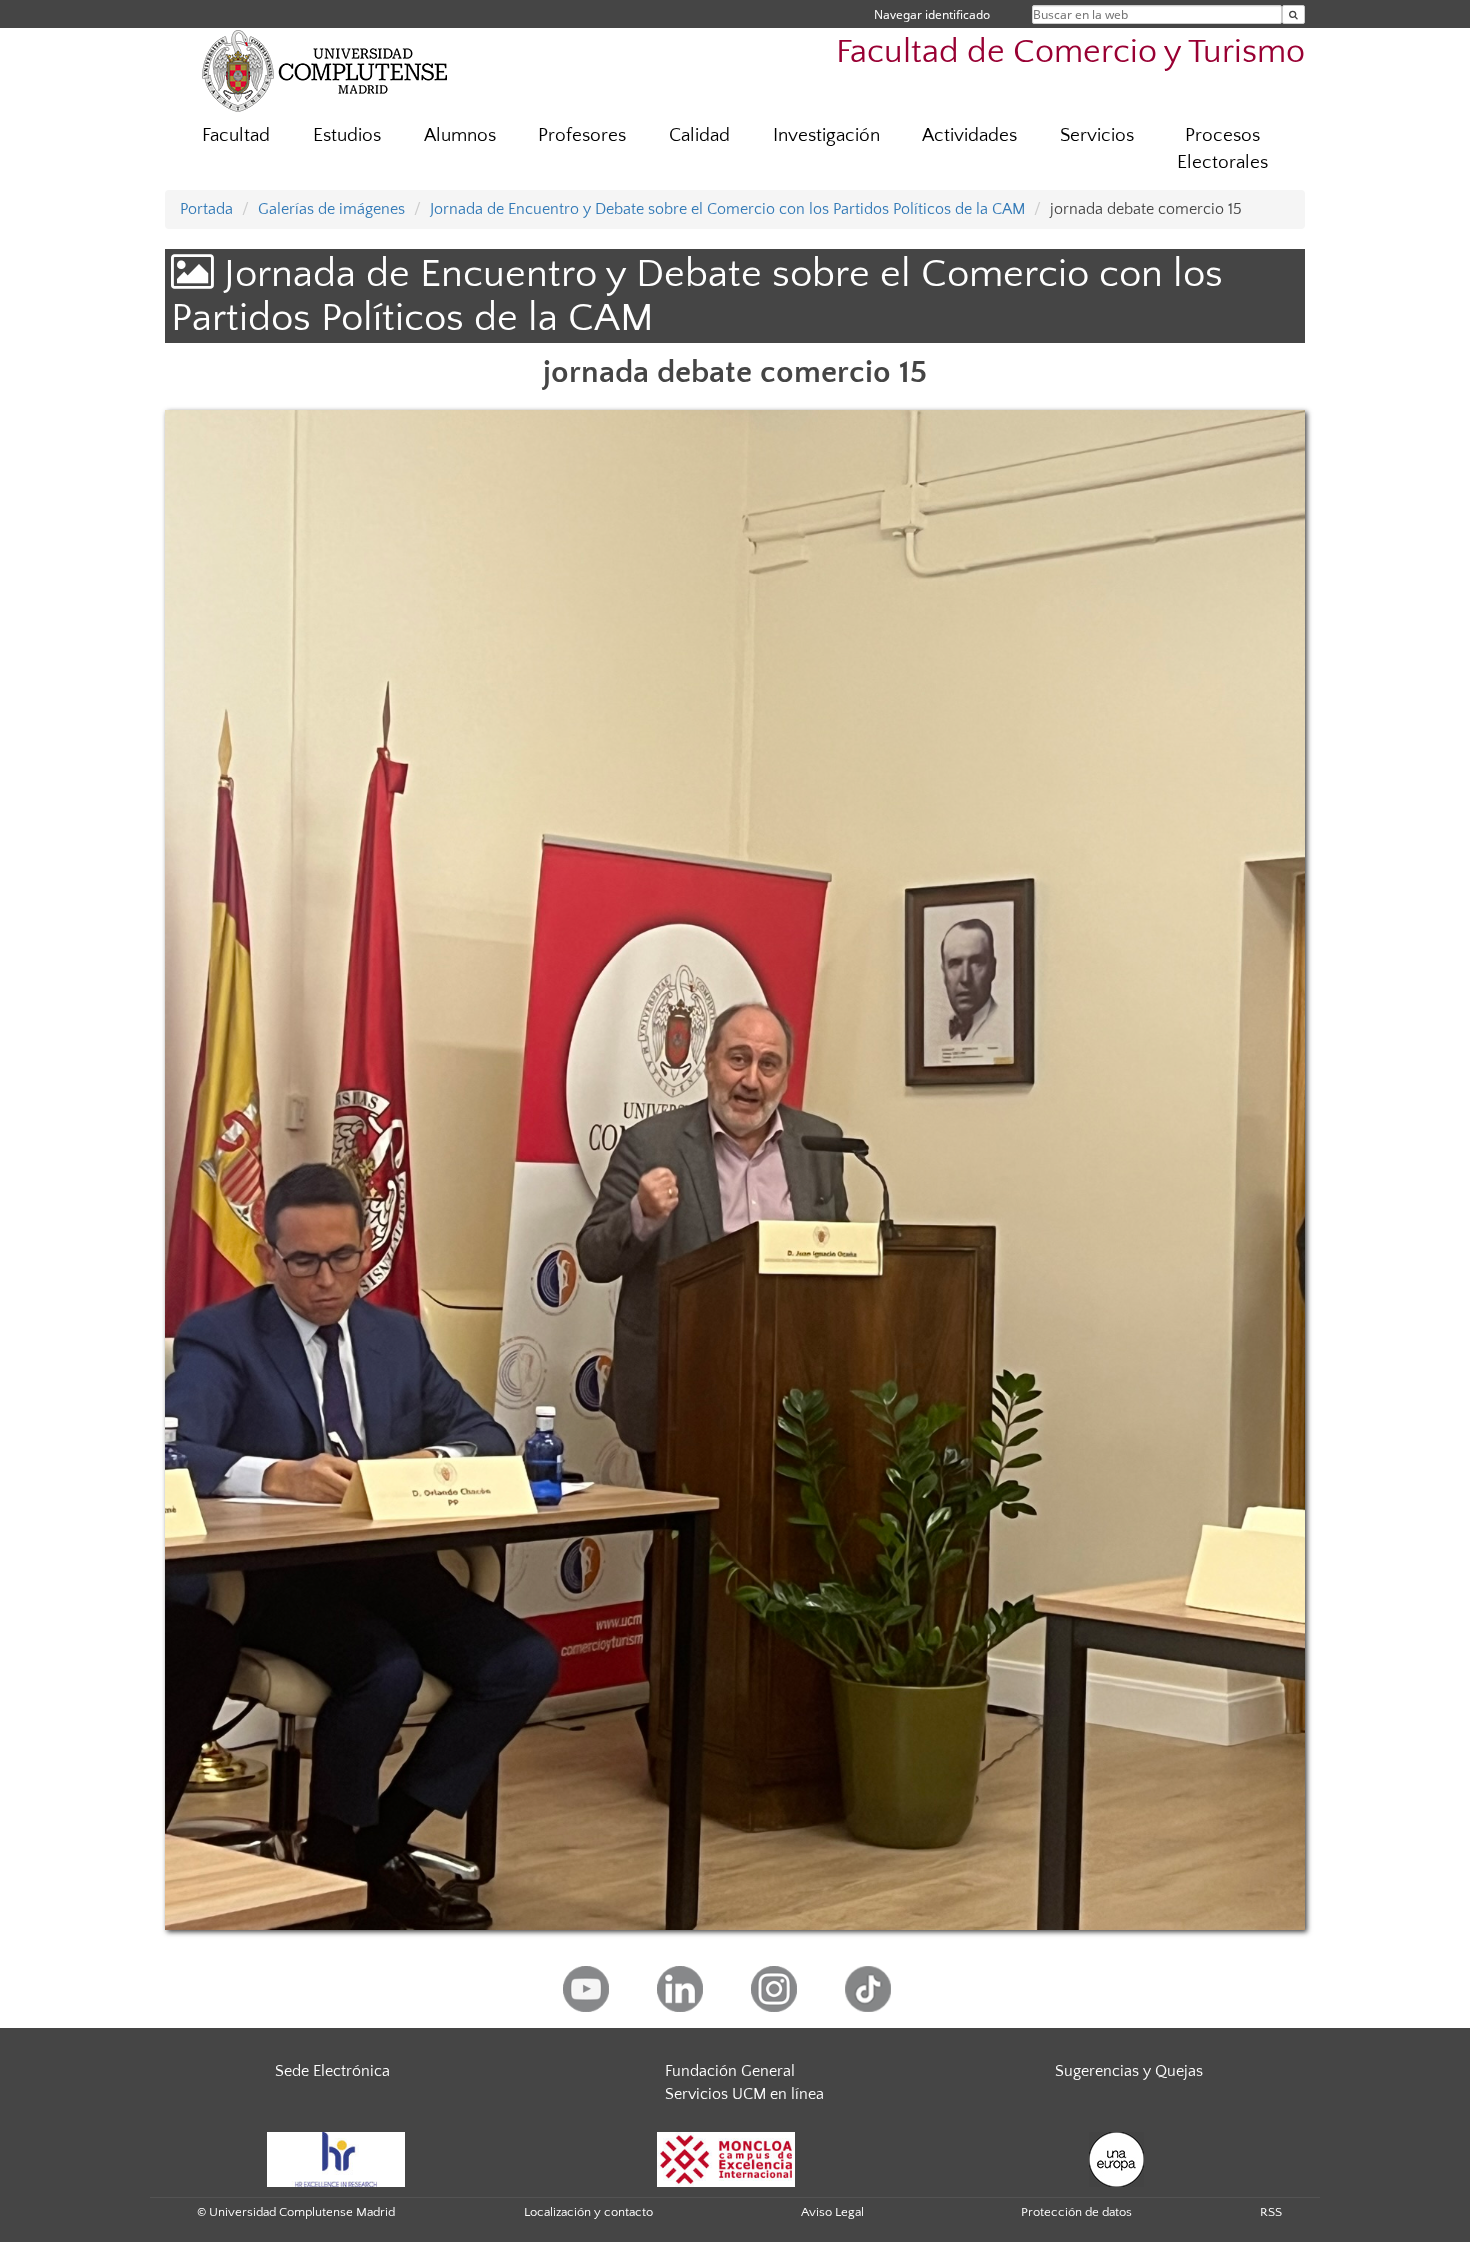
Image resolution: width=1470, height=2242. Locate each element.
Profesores (582, 135)
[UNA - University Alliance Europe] (1116, 2158)
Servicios (1097, 135)
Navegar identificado (932, 14)
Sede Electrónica (332, 2071)
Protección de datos (1076, 2212)
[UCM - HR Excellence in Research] (336, 2158)
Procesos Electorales (1222, 149)
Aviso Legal (832, 2212)
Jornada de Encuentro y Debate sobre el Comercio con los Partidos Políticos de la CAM (727, 209)
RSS (1271, 2212)
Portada (206, 209)
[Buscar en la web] (1293, 14)
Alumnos (460, 135)
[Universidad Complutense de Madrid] (325, 70)
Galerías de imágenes (331, 209)
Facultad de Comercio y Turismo (1070, 52)
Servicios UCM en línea (744, 2094)
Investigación (826, 135)
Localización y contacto (588, 2212)
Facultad (236, 135)
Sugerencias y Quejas (1129, 2071)
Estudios (347, 135)
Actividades (969, 135)
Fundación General (730, 2071)
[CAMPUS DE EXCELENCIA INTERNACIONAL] (726, 2158)
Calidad (699, 135)
